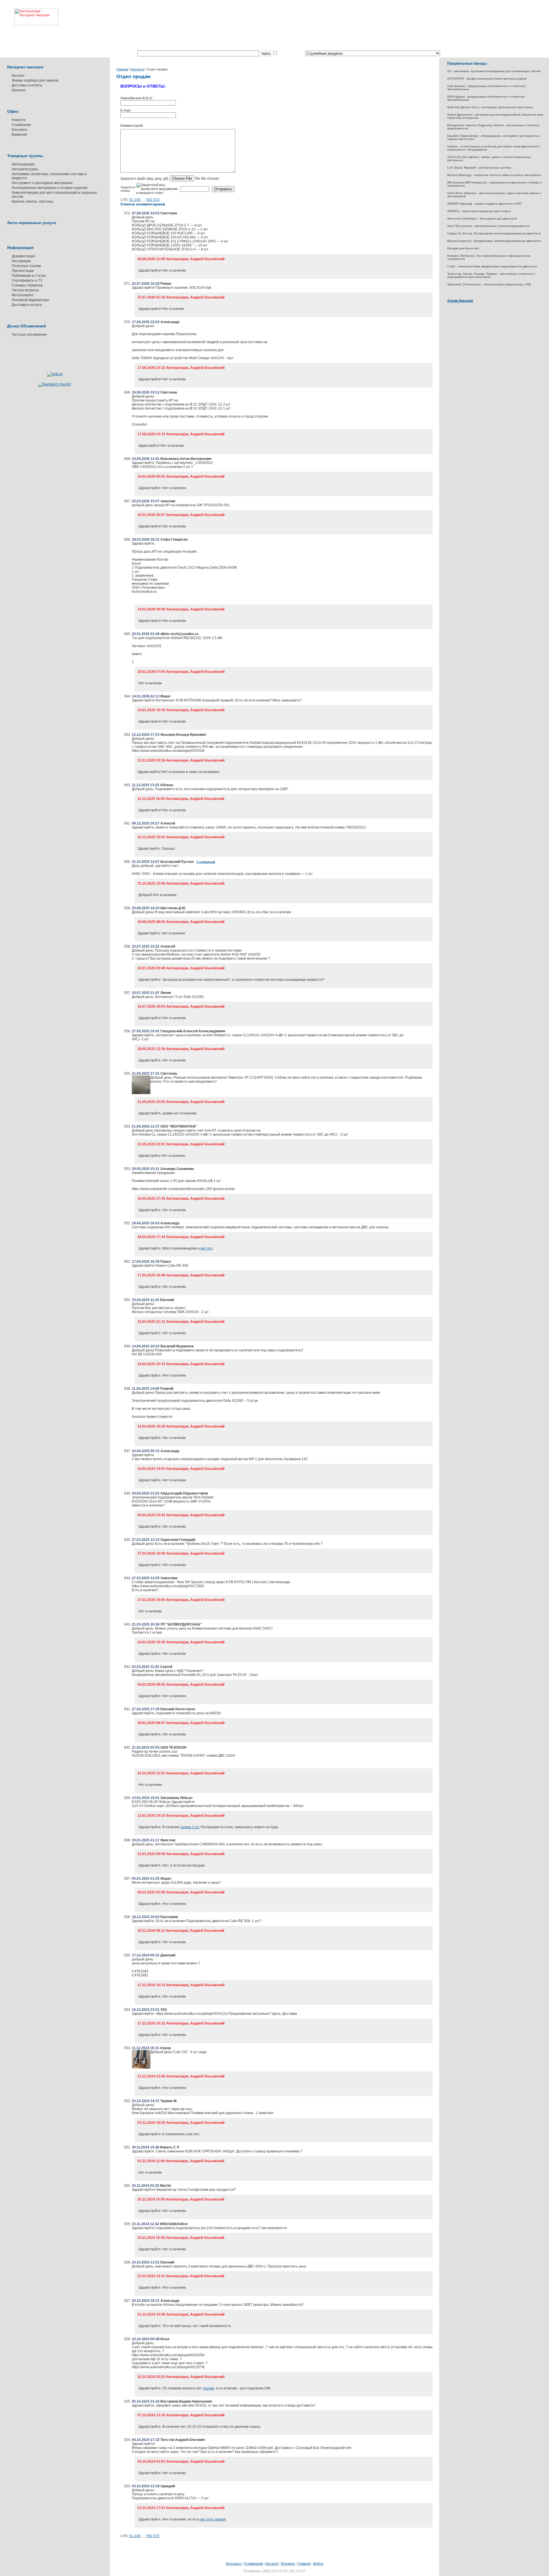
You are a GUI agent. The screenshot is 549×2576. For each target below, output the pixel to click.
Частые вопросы (25, 290)
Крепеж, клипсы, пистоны (32, 201)
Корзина (19, 90)
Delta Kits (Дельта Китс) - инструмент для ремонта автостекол (490, 107)
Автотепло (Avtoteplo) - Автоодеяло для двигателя (482, 219)
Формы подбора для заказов (35, 80)
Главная (122, 69)
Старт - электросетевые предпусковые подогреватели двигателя (492, 266)
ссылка (208, 2388)
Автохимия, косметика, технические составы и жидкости (49, 176)
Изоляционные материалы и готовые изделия (50, 188)
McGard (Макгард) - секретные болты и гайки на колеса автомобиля (494, 175)
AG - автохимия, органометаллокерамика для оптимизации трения (494, 71)
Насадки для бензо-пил (463, 248)
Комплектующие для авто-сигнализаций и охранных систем (54, 195)
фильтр (284, 54)
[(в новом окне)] (141, 1093)
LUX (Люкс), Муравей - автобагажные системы (479, 168)
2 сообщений (206, 862)
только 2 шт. (190, 1827)
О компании (21, 125)
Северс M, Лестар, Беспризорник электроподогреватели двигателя (494, 233)
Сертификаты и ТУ (27, 280)
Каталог (18, 76)
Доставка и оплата (27, 85)
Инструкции (21, 261)
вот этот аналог (213, 2519)
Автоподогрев (23, 164)
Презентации (23, 271)
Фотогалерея (22, 295)
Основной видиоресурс (31, 300)
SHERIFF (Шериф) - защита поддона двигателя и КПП (484, 204)
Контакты (19, 130)
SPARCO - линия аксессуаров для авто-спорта (479, 211)
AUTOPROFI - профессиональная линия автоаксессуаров (487, 79)
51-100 (135, 200)
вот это (207, 1248)
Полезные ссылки (26, 266)
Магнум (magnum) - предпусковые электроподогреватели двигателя (494, 241)
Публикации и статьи (29, 276)
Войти (318, 2564)
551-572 (153, 200)
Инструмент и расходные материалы (42, 183)
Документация (23, 256)
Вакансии (19, 135)
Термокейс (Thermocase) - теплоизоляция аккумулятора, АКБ (489, 284)
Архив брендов (460, 301)
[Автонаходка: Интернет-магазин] (29, 13)
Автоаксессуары (25, 169)
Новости (19, 120)
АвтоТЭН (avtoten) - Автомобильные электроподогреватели (488, 226)
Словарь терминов (27, 285)
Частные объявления (29, 335)
